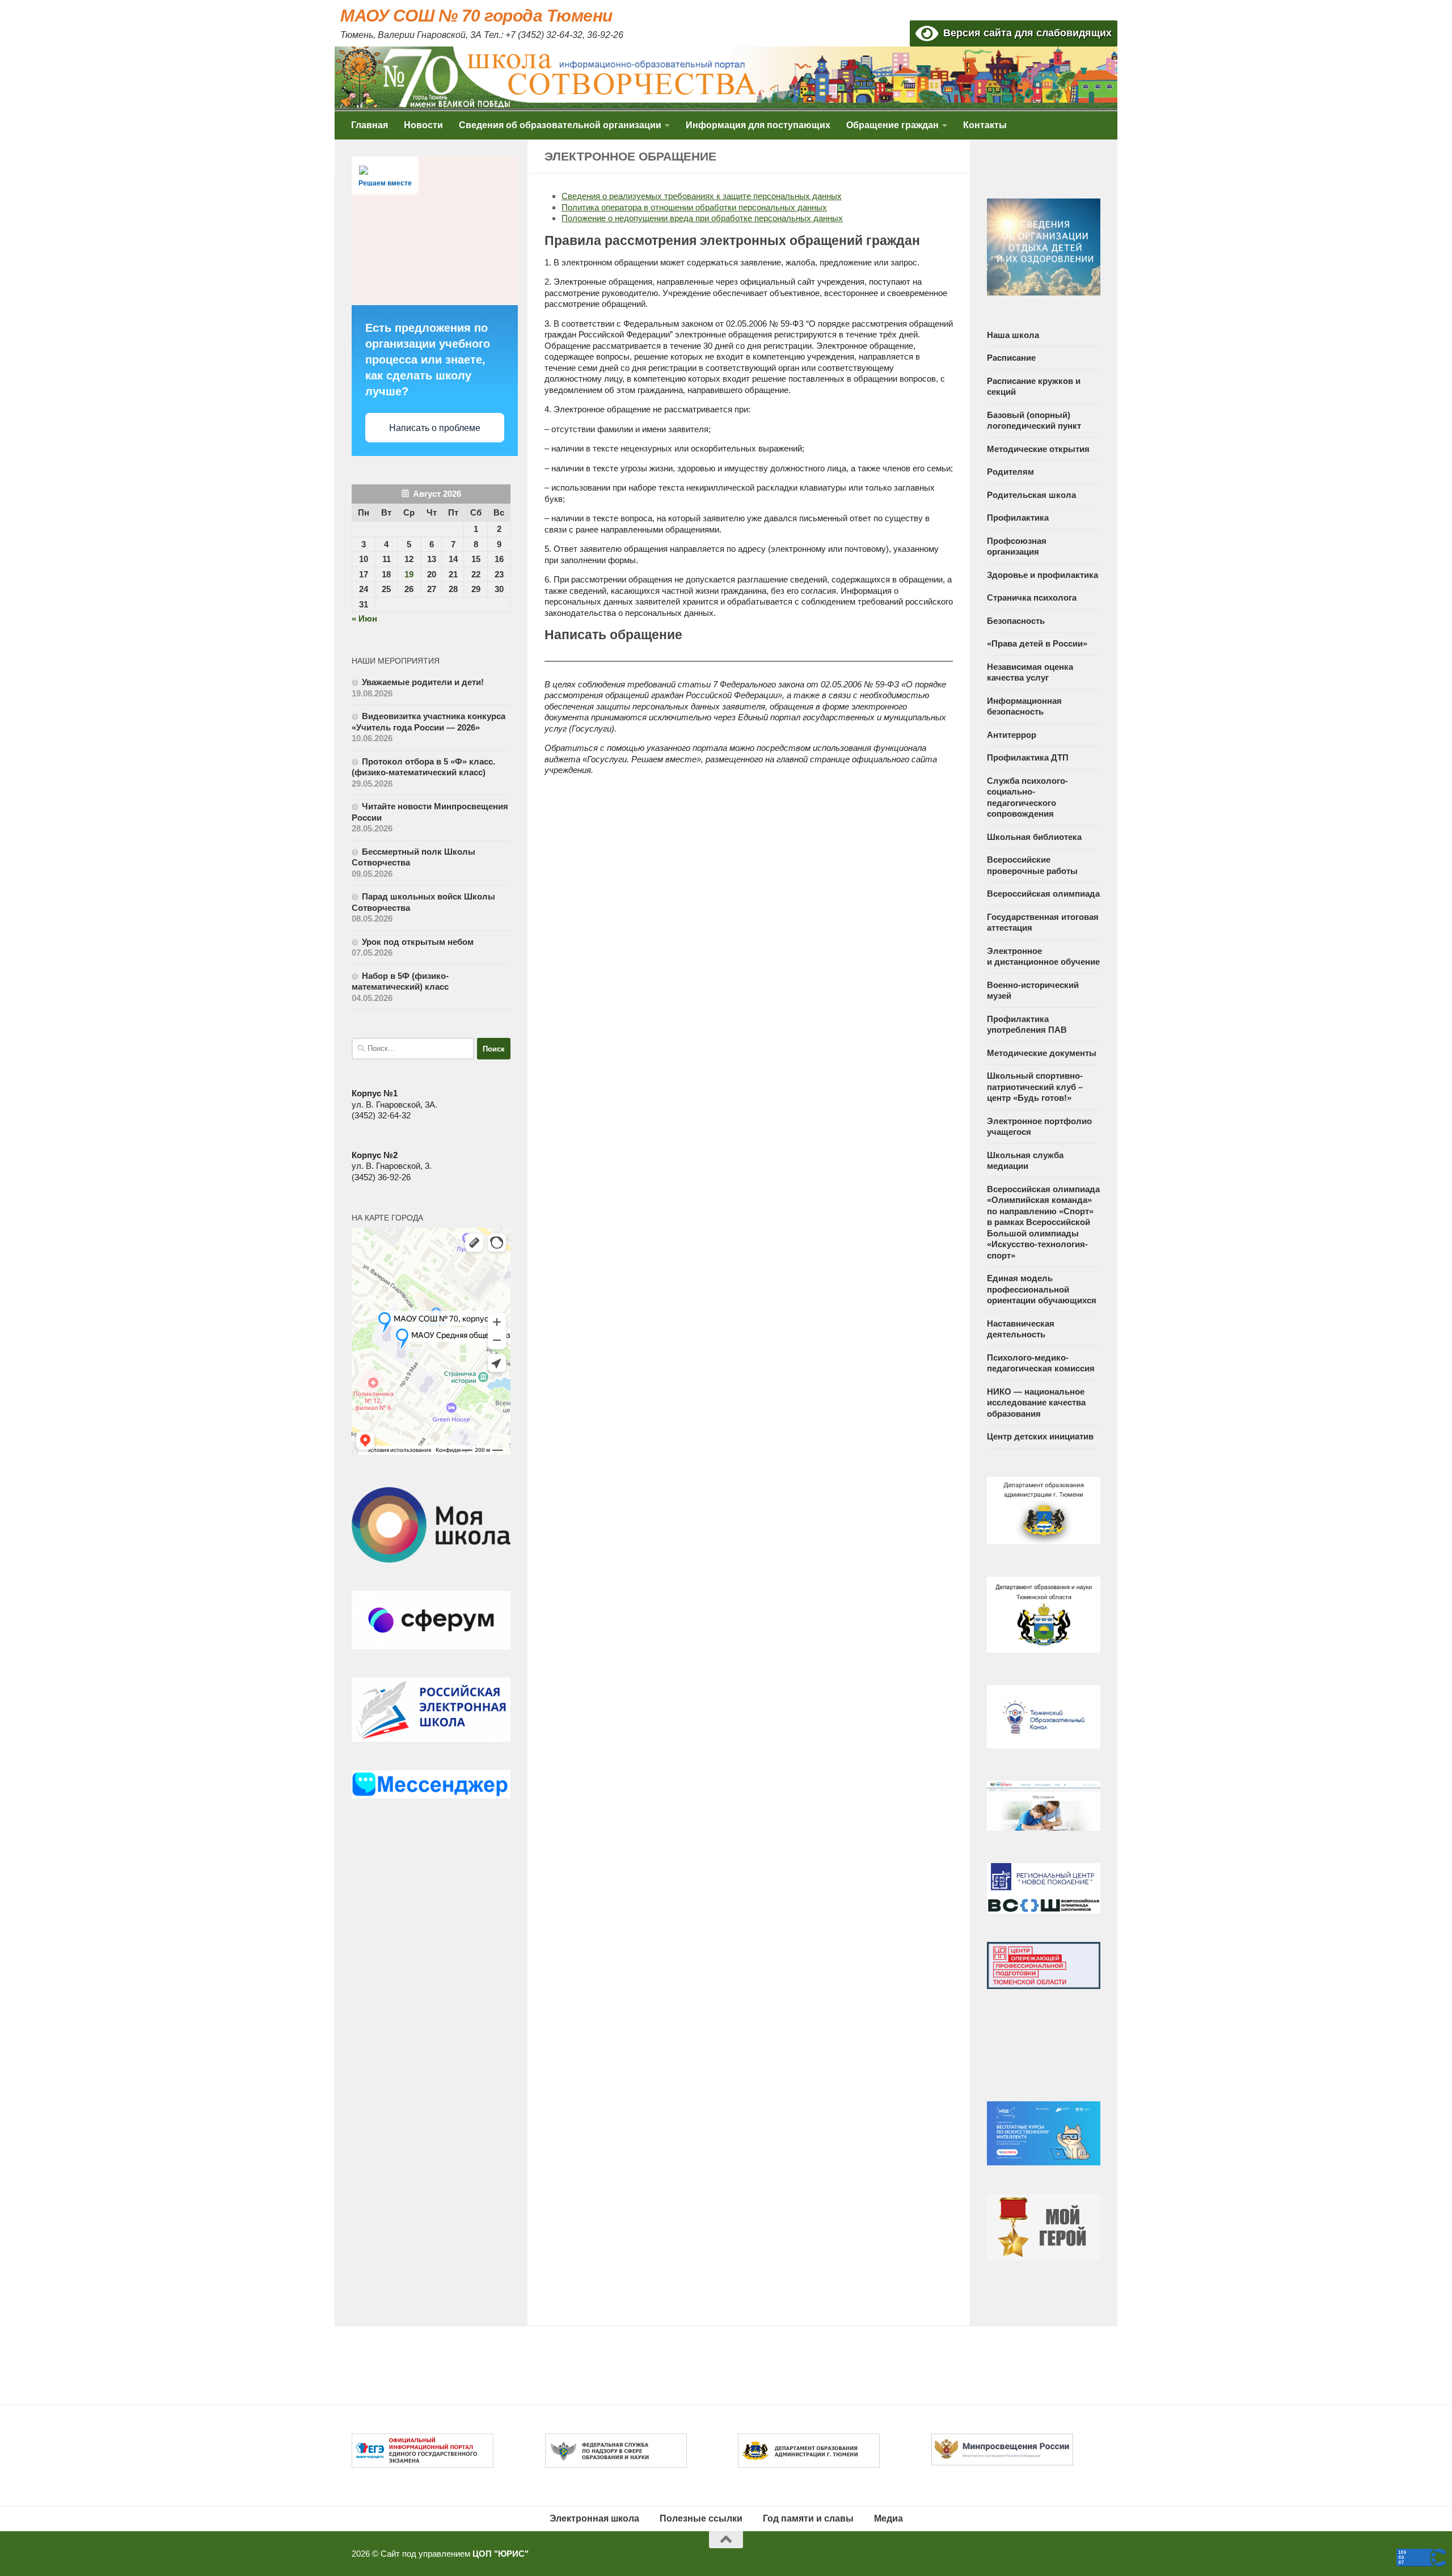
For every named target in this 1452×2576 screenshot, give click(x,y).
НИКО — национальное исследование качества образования (1036, 1403)
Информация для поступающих (758, 125)
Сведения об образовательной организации (560, 125)
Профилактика (1018, 518)
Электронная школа (594, 2518)
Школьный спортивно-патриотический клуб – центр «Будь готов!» (1035, 1087)
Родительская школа (1031, 495)
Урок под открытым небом (418, 942)
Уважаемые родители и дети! (424, 682)
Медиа (888, 2518)
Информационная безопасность (1024, 706)
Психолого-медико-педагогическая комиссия (1041, 1363)
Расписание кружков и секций (1034, 387)
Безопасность (1016, 621)
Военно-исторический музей (1033, 991)
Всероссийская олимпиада (1043, 894)
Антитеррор (1012, 735)
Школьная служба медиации (1025, 1161)
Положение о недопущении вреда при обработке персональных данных (702, 218)
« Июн (364, 618)
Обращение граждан (892, 125)
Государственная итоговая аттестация (1043, 922)
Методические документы (1042, 1053)
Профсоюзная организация (1017, 546)
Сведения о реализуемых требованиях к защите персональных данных (702, 196)
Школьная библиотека (1034, 837)
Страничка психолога (1032, 597)
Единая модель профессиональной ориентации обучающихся (1042, 1289)
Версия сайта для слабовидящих (1025, 33)
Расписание (1011, 358)
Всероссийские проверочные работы (1032, 865)
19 (409, 574)
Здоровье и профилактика (1042, 575)
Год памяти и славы (808, 2518)
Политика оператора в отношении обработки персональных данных (694, 207)
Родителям (1010, 472)
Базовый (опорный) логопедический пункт (1034, 421)
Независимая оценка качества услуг (1030, 672)
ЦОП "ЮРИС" (501, 2554)
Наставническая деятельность (1021, 1329)
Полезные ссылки (701, 2518)
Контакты (985, 125)
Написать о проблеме (435, 428)
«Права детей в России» (1037, 643)
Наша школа (1013, 335)
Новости (423, 125)
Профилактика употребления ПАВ (1027, 1025)
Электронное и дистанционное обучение (1043, 957)
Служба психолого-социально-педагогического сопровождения (1027, 797)
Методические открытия (1038, 449)
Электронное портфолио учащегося (1039, 1127)
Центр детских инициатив (1040, 1436)
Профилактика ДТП (1028, 757)
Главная (370, 125)
